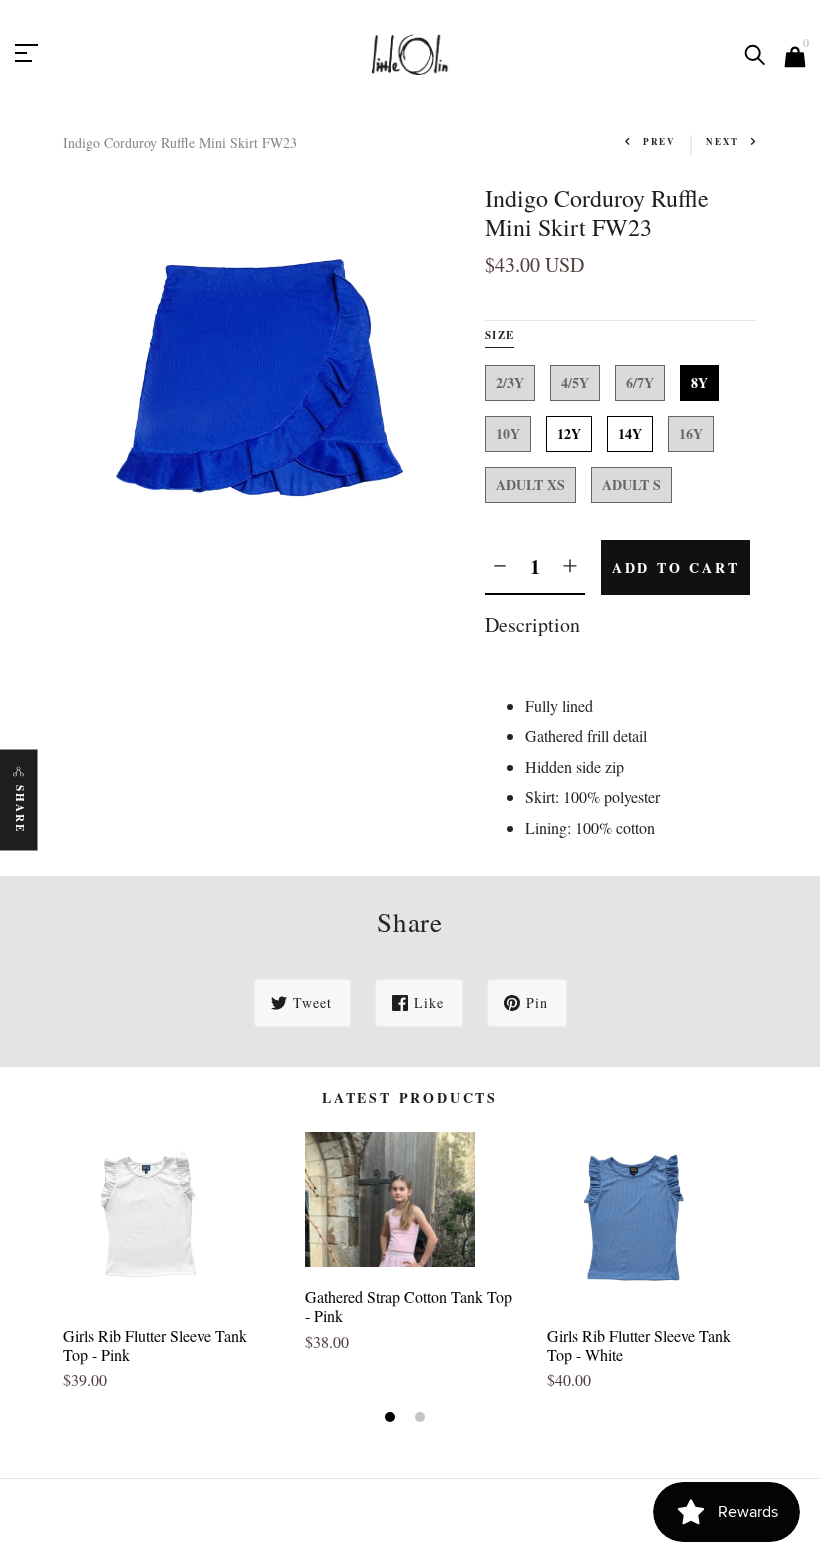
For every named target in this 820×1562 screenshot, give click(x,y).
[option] (169, 1270)
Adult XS (530, 484)
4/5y (575, 382)
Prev (659, 141)
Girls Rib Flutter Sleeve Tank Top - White (639, 1345)
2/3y (510, 382)
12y (569, 433)
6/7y (640, 382)
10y (508, 433)
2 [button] (422, 1419)
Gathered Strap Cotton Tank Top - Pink (408, 1306)
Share (20, 809)
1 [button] (392, 1419)
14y (630, 433)
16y (691, 433)
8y (699, 382)
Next (722, 141)
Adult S (631, 484)
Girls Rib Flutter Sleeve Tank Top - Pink (155, 1345)
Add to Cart (676, 567)
